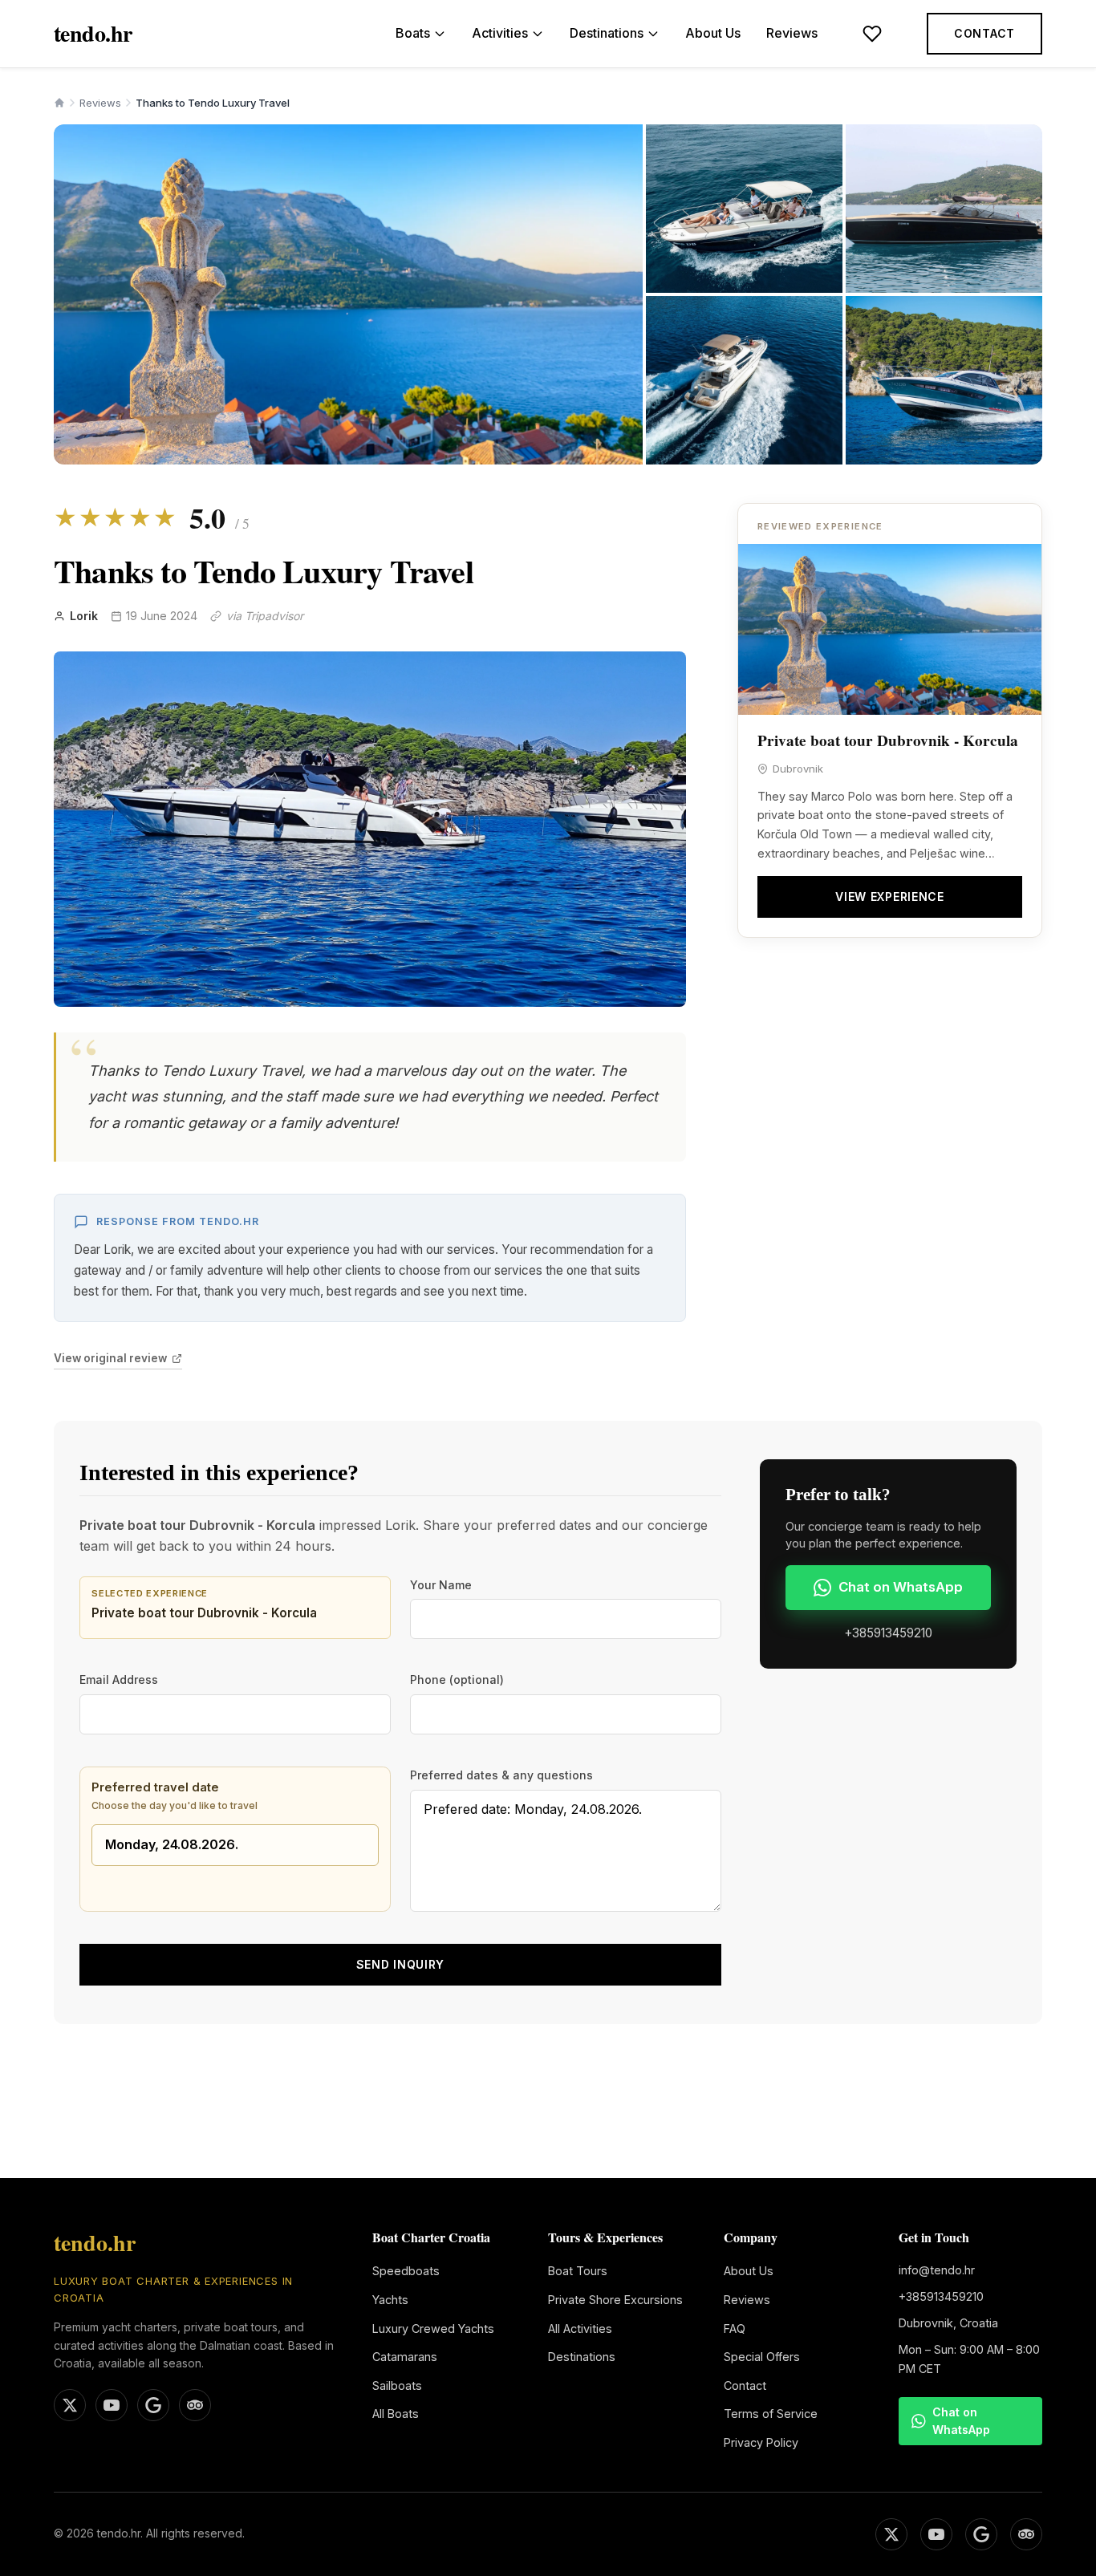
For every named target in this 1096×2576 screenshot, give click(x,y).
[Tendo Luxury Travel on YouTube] (112, 2405)
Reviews (792, 33)
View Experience (890, 897)
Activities (500, 33)
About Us (713, 33)
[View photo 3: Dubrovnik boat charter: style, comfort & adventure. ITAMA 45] (944, 209)
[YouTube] (936, 2534)
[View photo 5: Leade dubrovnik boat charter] (944, 380)
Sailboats (397, 2385)
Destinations (607, 33)
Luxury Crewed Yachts (433, 2329)
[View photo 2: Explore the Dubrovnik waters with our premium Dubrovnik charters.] (744, 209)
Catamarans (405, 2357)
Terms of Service (771, 2414)
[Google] (981, 2534)
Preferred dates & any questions (501, 1775)
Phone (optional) (457, 1679)
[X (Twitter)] (891, 2534)
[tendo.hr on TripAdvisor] (195, 2405)
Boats (413, 33)
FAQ (735, 2329)
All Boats (396, 2414)
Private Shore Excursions (615, 2300)
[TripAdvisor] (1026, 2534)
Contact (984, 33)
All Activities (580, 2329)
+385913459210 (888, 1633)
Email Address (119, 1679)
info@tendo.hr (937, 2270)
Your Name (441, 1585)
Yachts (390, 2300)
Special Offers (762, 2357)
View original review (110, 1358)
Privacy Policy (761, 2442)
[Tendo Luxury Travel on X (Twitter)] (70, 2405)
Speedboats (406, 2271)
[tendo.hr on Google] (153, 2405)
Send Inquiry (400, 1964)
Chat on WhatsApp (901, 1587)
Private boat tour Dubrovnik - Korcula (888, 740)
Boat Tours (578, 2271)
